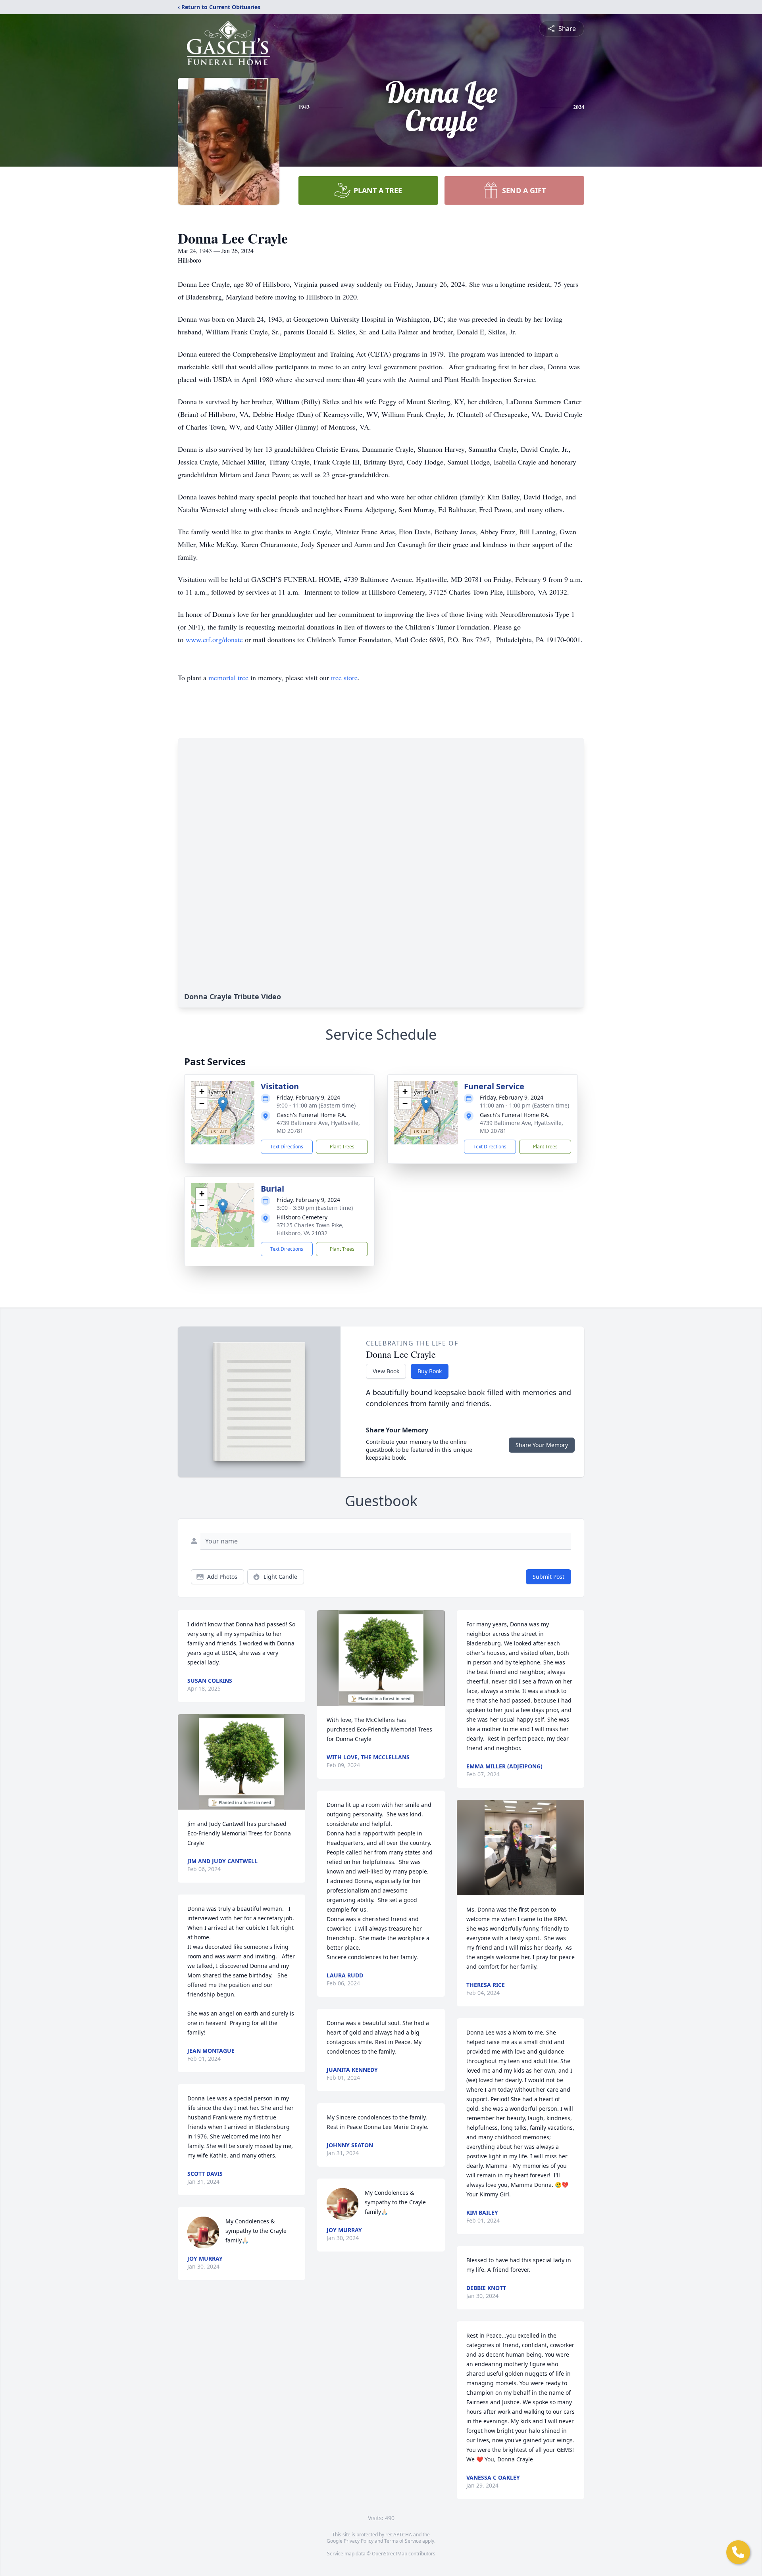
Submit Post (548, 1577)
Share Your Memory (542, 1445)
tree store (344, 678)
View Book (386, 1371)
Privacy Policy (359, 2541)
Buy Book (430, 1371)
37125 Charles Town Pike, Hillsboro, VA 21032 (310, 1229)
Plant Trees (342, 1147)
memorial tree (228, 678)
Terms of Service (403, 2541)
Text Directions (287, 1147)
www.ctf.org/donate (214, 639)
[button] (223, 1105)
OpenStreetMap (390, 2554)
